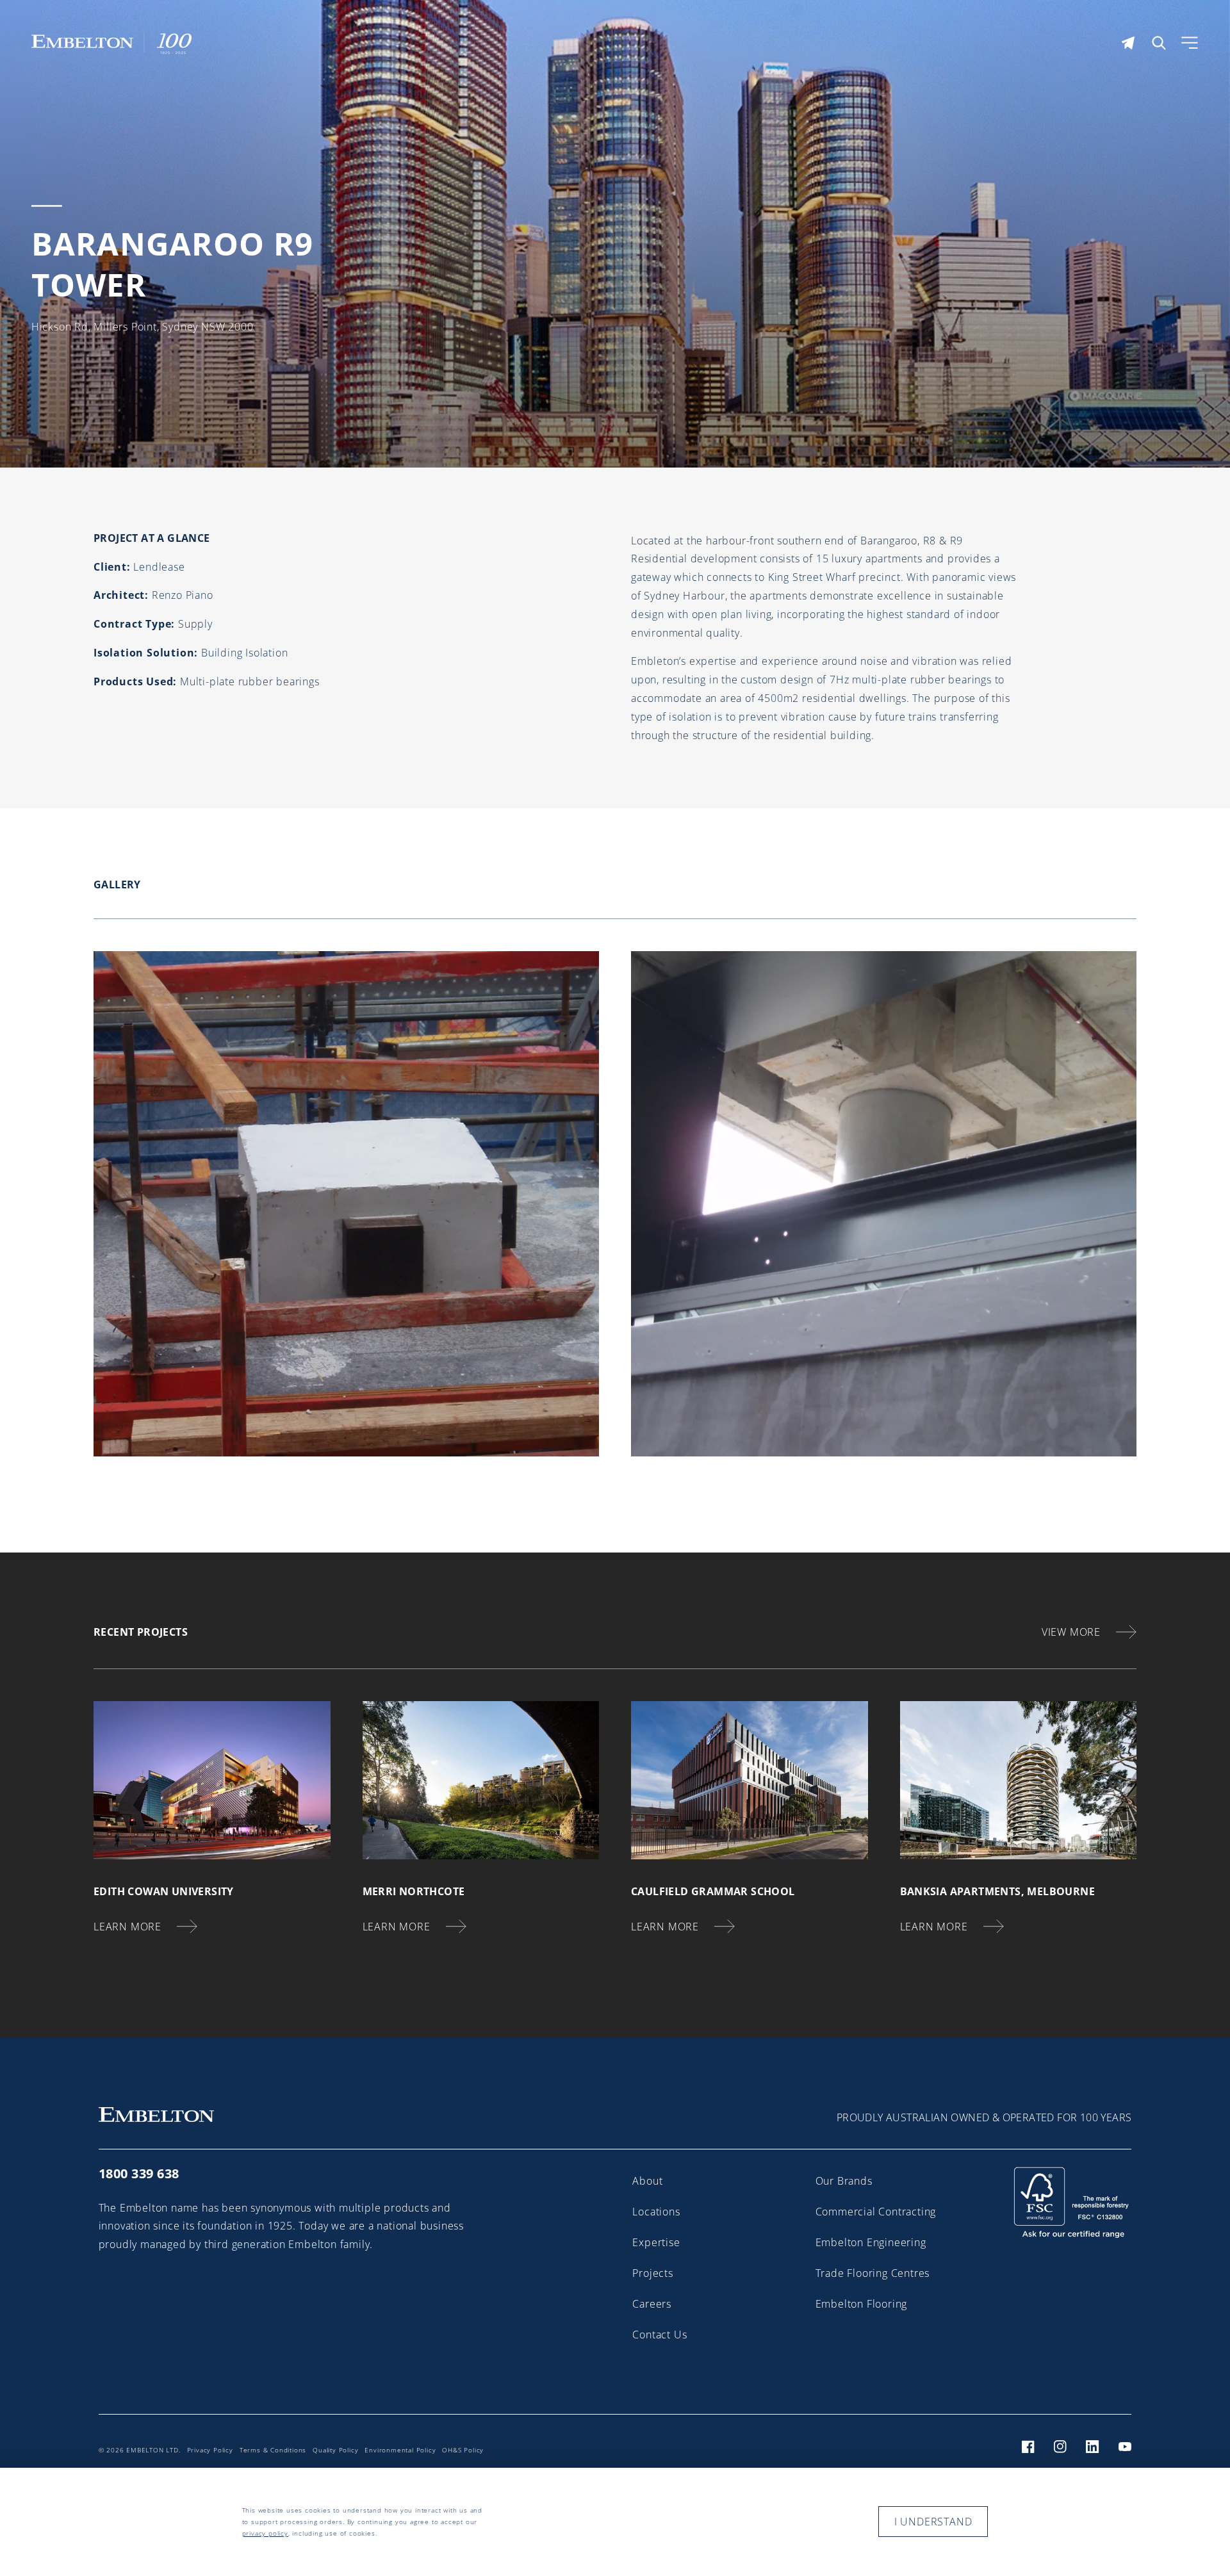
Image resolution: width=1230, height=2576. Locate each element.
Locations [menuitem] (656, 2212)
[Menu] (1190, 43)
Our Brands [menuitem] (844, 2181)
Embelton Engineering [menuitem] (871, 2242)
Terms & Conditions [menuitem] (273, 2450)
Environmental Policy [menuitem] (400, 2450)
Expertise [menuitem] (656, 2242)
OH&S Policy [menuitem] (463, 2450)
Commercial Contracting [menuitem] (876, 2212)
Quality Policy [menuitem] (335, 2450)
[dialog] (615, 2522)
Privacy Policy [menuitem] (210, 2450)
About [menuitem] (647, 2181)
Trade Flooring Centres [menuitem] (873, 2273)
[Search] (1159, 43)
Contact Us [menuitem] (660, 2335)
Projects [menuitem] (652, 2273)
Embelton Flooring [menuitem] (862, 2304)
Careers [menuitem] (652, 2304)
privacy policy (265, 2533)
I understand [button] (933, 2522)
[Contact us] (1128, 43)
